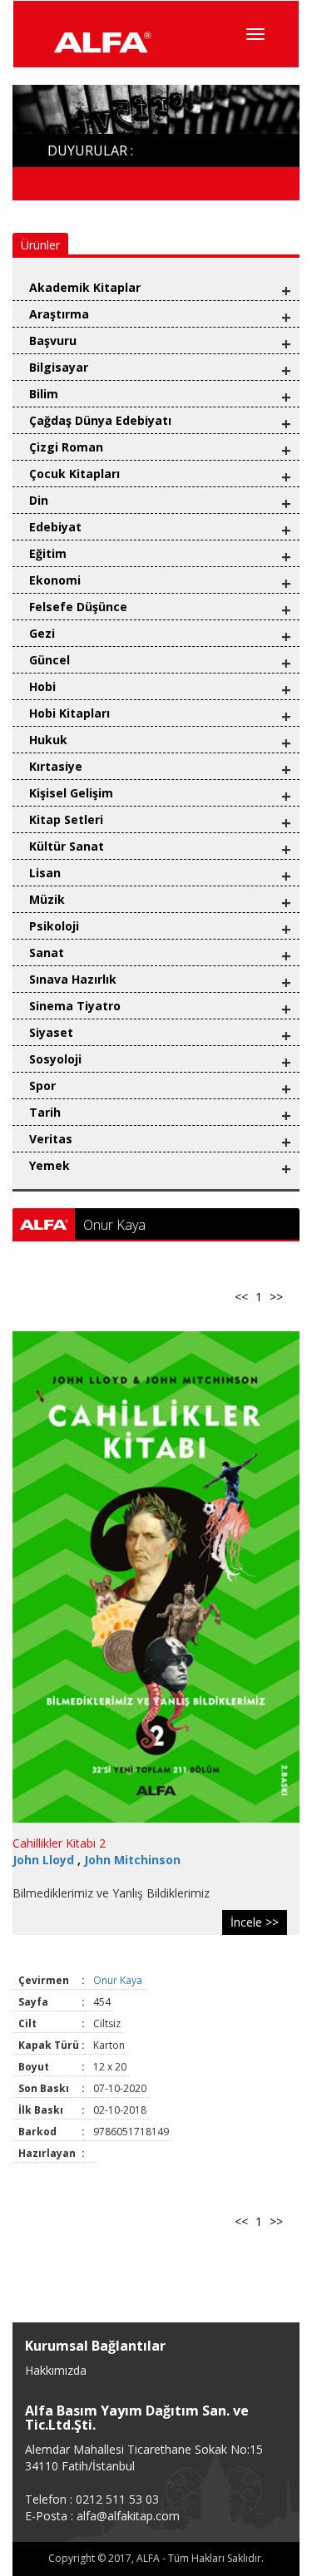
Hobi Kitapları (69, 713)
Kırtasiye (56, 766)
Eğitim (48, 553)
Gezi (42, 633)
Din (39, 500)
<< (241, 1297)
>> (276, 1297)
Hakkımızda (56, 2370)
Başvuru (53, 341)
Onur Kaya (119, 1980)
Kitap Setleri (66, 819)
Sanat (47, 952)
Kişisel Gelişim (71, 793)
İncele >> (255, 1922)
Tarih (45, 1112)
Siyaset (51, 1032)
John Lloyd (45, 1860)
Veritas (51, 1139)
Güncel (50, 660)
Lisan (45, 873)
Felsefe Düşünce (78, 607)
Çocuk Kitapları (74, 474)
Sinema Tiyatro (75, 1006)
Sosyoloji (55, 1059)
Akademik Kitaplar (85, 287)
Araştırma (59, 314)
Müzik (47, 899)
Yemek (50, 1165)
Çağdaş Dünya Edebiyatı (100, 420)
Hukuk (48, 740)
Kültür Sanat (67, 846)
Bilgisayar (59, 367)
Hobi (42, 686)
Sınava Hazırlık (73, 979)
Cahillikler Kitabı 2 (59, 1843)
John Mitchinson (132, 1860)
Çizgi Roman (66, 447)
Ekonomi (55, 580)
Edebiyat (55, 527)
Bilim (44, 394)
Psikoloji (54, 926)
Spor (42, 1086)
